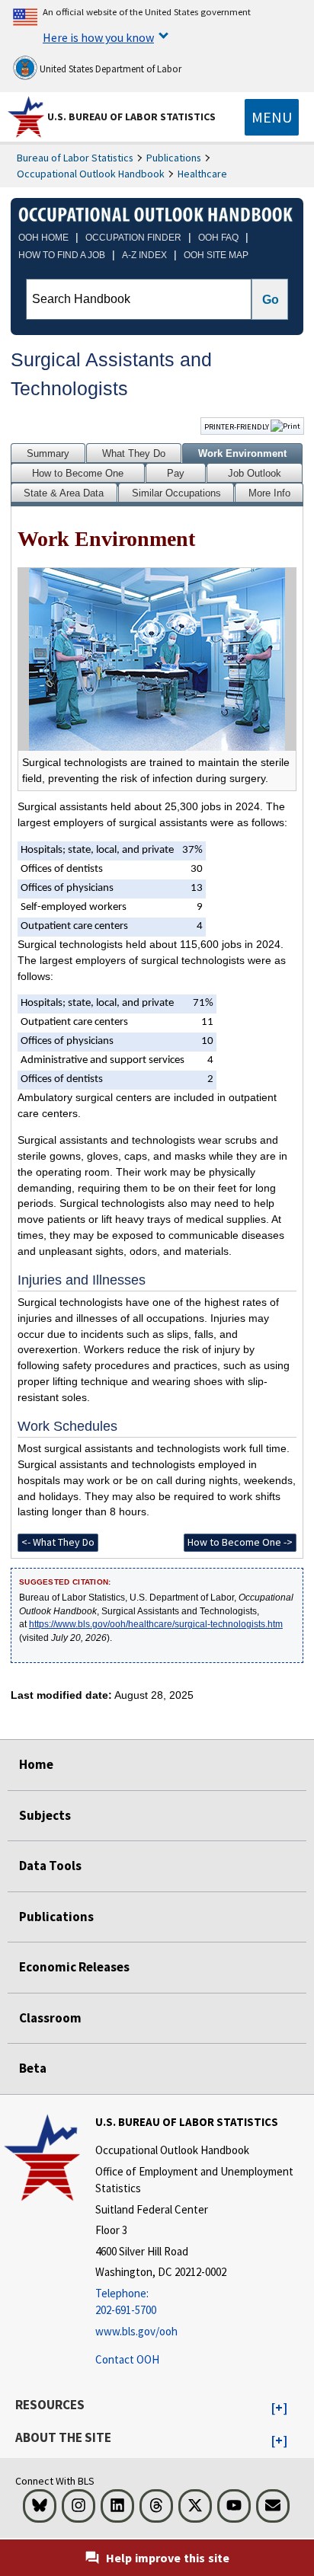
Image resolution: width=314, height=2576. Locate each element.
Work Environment (242, 453)
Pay (176, 473)
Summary (48, 453)
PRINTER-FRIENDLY (237, 426)
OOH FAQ (218, 238)
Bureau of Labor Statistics (75, 158)
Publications (174, 158)
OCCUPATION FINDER (133, 238)
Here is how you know (98, 37)
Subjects (45, 1815)
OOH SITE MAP (216, 255)
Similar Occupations (176, 493)
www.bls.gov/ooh (136, 2331)
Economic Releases (74, 1967)
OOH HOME (43, 238)
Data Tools (50, 1866)
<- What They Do (58, 1542)
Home (36, 1764)
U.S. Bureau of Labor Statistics (131, 117)
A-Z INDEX (144, 255)
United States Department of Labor (109, 69)
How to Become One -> (240, 1542)
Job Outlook (255, 473)
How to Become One (78, 473)
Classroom (50, 2018)
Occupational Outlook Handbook (91, 174)
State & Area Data (64, 493)
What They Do (134, 453)
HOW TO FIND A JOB (62, 255)
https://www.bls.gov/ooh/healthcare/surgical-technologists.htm (156, 1624)
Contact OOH (127, 2359)
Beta (33, 2068)
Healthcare (202, 174)
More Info (269, 493)
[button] (279, 2408)
